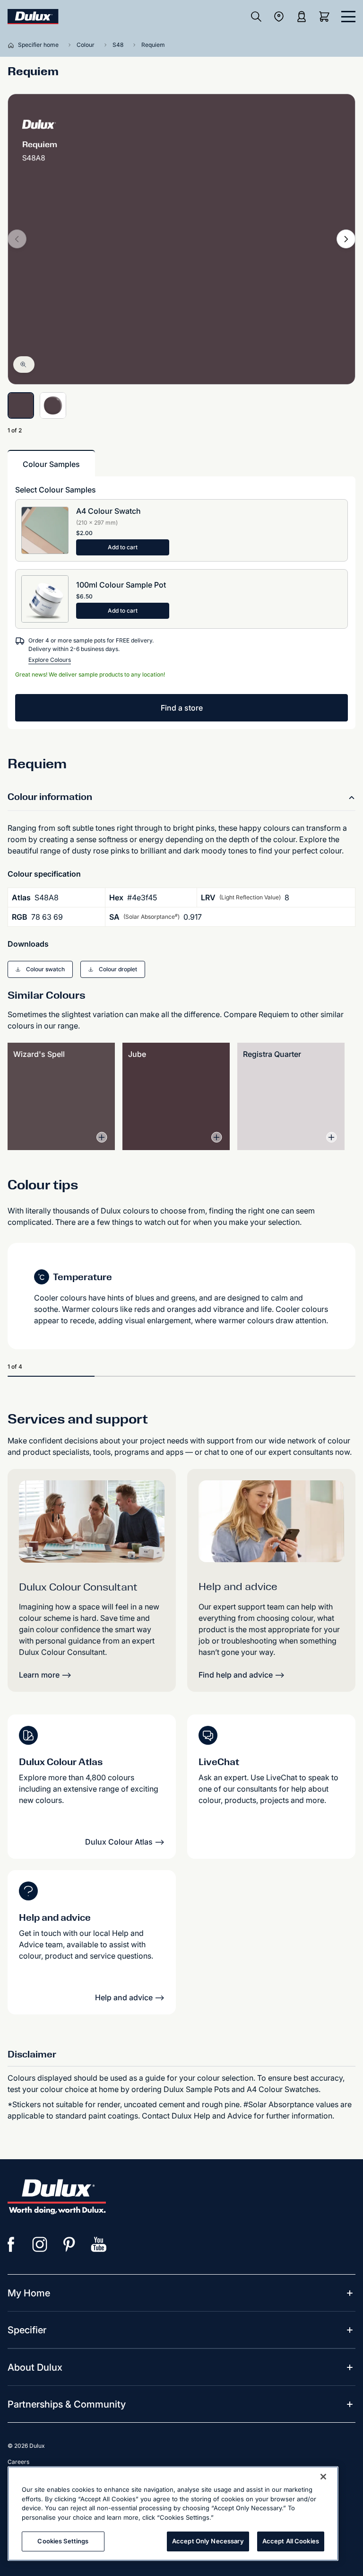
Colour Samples (51, 464)
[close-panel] (348, 17)
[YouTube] (99, 2244)
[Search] (256, 17)
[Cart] (326, 17)
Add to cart (123, 547)
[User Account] (302, 17)
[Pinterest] (69, 2244)
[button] (40, 969)
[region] (173, 2514)
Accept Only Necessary (208, 2541)
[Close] (323, 2477)
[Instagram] (40, 2244)
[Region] (279, 17)
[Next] (346, 239)
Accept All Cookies (291, 2541)
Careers (18, 2462)
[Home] (13, 45)
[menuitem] (29, 2293)
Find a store (182, 708)
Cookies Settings (63, 2541)
